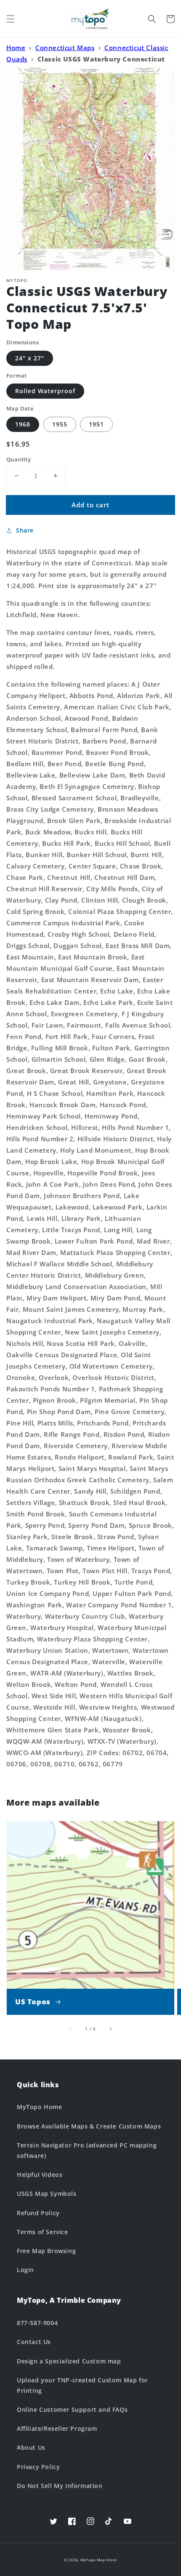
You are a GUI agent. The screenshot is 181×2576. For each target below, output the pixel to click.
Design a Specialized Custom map (69, 2361)
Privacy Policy (38, 2467)
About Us (31, 2447)
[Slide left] (71, 2029)
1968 (23, 424)
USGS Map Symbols (47, 2194)
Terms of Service (43, 2232)
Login (25, 2270)
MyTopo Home (40, 2107)
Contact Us (34, 2342)
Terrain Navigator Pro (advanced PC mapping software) (87, 2150)
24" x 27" (30, 358)
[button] (11, 19)
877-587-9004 (37, 2323)
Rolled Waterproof (45, 391)
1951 (96, 424)
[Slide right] (110, 2029)
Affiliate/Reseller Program (57, 2428)
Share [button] (25, 530)
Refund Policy (38, 2213)
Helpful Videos (40, 2175)
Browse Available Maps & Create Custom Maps (89, 2126)
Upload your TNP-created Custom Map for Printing (83, 2385)
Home (16, 48)
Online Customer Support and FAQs (72, 2410)
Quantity (19, 459)
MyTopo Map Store (99, 2560)
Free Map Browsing (46, 2251)
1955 (60, 424)
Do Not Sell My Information (60, 2486)
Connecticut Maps (65, 48)
